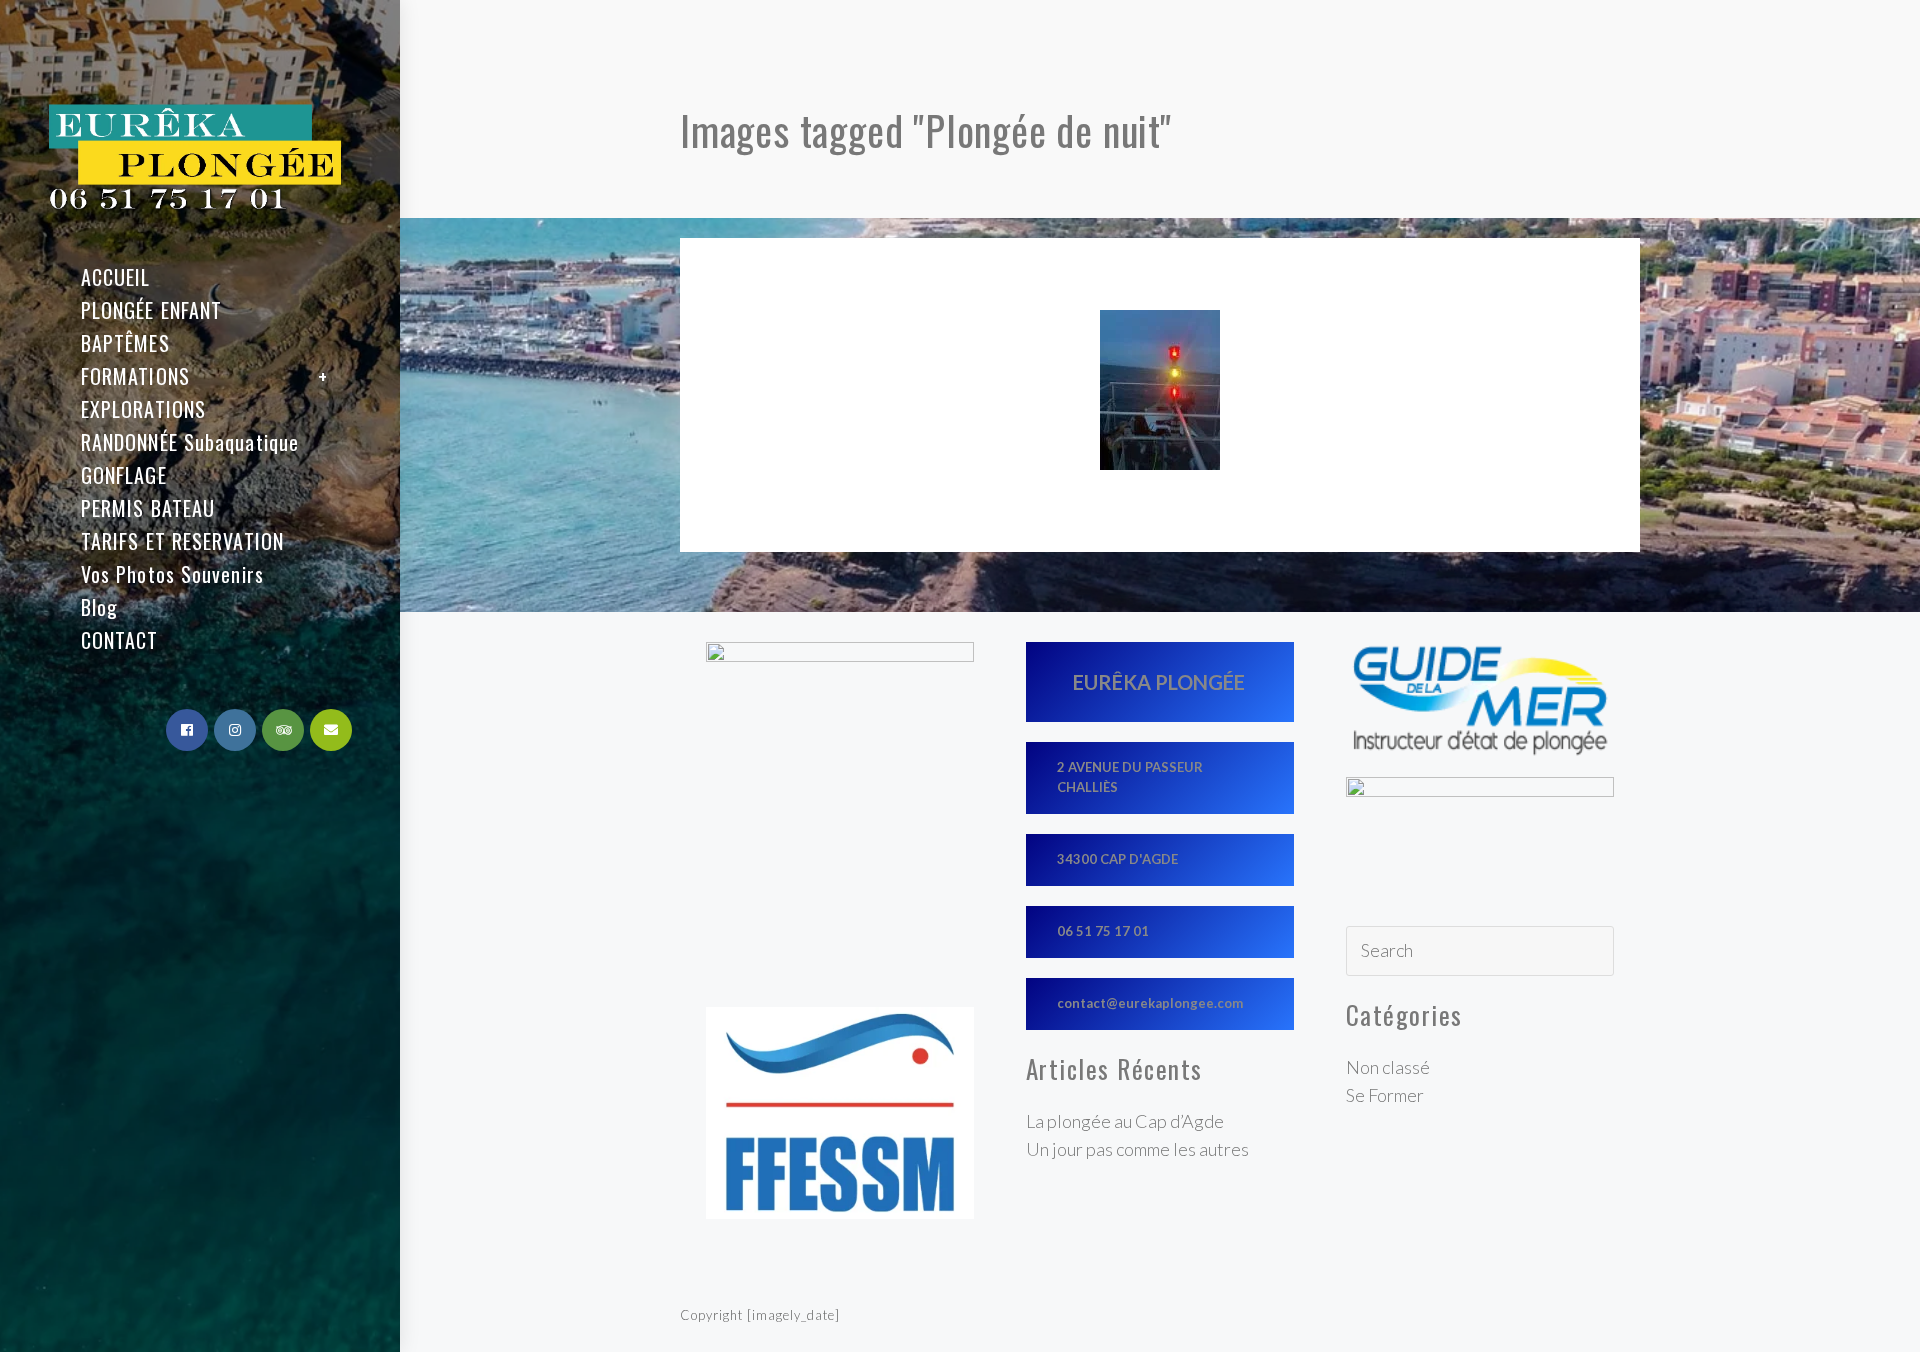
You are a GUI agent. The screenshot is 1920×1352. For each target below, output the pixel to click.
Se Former (1385, 1095)
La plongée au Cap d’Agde (1125, 1121)
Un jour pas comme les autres (1137, 1149)
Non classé (1388, 1067)
